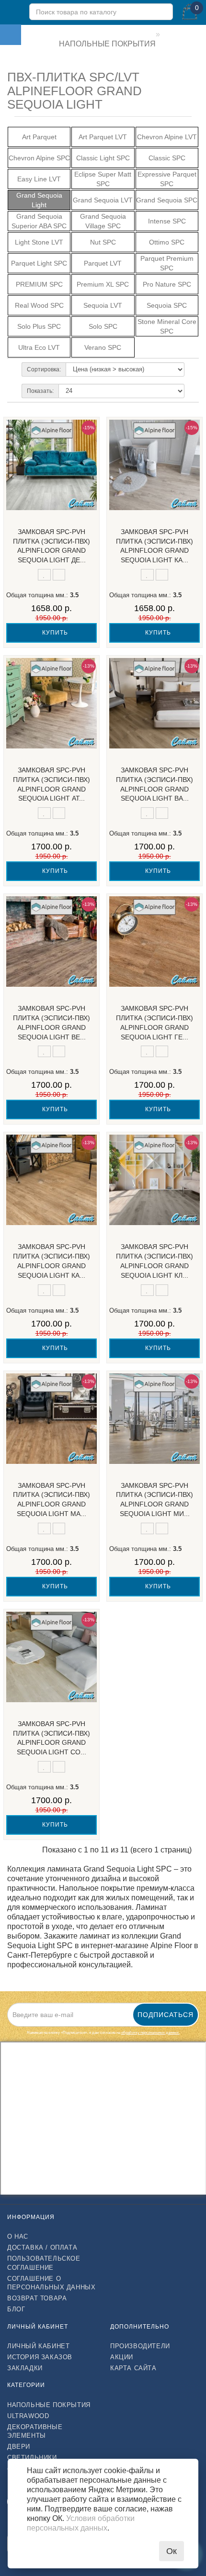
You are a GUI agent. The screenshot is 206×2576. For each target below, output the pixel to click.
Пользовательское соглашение (44, 2263)
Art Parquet (39, 137)
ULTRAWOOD (28, 2416)
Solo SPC (103, 326)
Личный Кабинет (38, 2346)
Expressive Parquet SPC (167, 179)
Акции (122, 2357)
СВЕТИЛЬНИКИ (32, 2458)
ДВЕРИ (19, 2447)
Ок (172, 2551)
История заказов (40, 2357)
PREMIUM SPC (39, 284)
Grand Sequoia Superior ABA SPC (39, 221)
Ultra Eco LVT (39, 347)
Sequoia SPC (167, 305)
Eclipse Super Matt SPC (103, 179)
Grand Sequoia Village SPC (103, 221)
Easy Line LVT (39, 179)
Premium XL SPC (103, 284)
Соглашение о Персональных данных (51, 2283)
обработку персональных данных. (150, 2033)
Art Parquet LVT (103, 137)
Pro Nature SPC (167, 284)
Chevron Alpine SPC (39, 158)
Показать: (40, 391)
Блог (16, 2309)
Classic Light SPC (103, 158)
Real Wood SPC (39, 305)
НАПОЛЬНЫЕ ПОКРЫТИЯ (49, 2405)
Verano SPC (103, 347)
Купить (54, 633)
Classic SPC (167, 158)
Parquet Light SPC (39, 263)
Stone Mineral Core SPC (167, 326)
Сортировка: (44, 369)
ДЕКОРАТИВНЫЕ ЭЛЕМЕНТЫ (35, 2431)
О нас (18, 2236)
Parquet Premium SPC (167, 263)
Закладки (25, 2368)
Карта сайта (133, 2368)
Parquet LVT (103, 263)
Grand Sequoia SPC (167, 200)
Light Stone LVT (39, 242)
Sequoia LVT (103, 305)
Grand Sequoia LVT (103, 200)
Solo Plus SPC (39, 326)
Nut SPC (103, 242)
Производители (140, 2346)
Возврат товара (37, 2298)
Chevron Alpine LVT (167, 137)
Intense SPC (167, 221)
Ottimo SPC (167, 242)
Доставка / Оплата (42, 2247)
